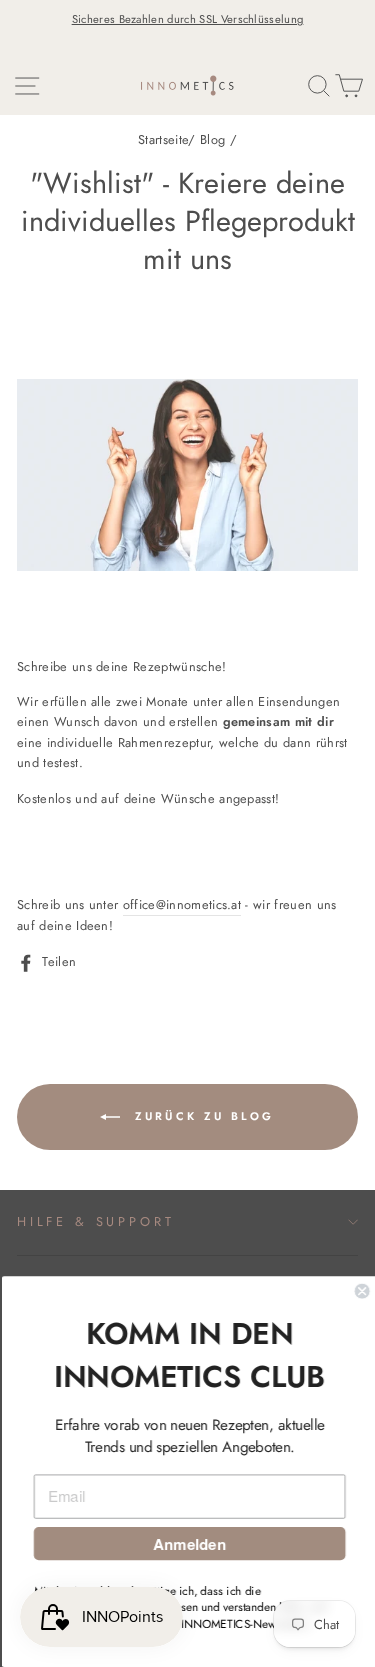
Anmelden (187, 1544)
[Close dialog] (360, 1291)
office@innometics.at (182, 904)
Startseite (163, 139)
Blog (212, 139)
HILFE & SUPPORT (95, 1221)
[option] (187, 19)
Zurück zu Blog (201, 1115)
